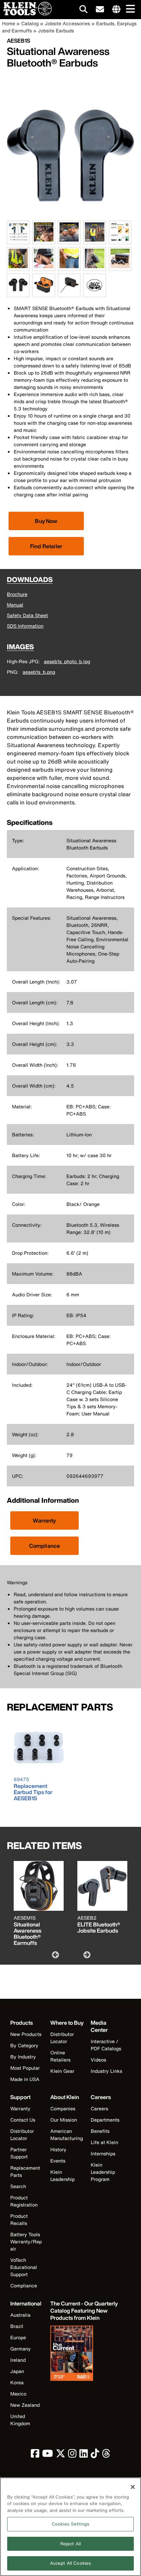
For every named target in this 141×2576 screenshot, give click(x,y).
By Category (24, 2045)
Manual (15, 605)
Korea (17, 2382)
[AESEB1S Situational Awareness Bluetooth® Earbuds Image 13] (69, 293)
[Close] (133, 2487)
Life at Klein (104, 2142)
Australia (20, 2315)
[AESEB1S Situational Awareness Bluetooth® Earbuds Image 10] (120, 267)
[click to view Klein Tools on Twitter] (61, 2455)
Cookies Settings (70, 2524)
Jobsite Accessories (67, 23)
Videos (98, 2060)
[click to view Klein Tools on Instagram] (72, 2455)
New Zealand (25, 2405)
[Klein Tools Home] (26, 13)
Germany (21, 2349)
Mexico (18, 2394)
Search (18, 2186)
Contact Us (23, 2120)
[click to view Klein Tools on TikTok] (95, 2455)
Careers (99, 2108)
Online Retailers (60, 2056)
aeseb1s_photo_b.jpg (67, 661)
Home (9, 23)
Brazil (17, 2326)
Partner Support (19, 2153)
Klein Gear (62, 2071)
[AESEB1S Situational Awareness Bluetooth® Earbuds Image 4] (94, 240)
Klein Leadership (62, 2175)
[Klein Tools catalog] (85, 2354)
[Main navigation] (129, 9)
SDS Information (25, 626)
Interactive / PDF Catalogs (106, 2045)
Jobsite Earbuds (56, 31)
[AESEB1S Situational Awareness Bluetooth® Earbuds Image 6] (18, 267)
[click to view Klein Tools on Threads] (106, 2455)
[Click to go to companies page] (116, 10)
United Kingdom (20, 2420)
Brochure (17, 594)
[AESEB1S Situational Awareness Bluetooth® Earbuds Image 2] (43, 240)
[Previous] (55, 1954)
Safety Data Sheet (27, 615)
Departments (105, 2120)
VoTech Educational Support (24, 2267)
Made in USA (25, 2079)
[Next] (86, 1954)
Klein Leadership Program (103, 2172)
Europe (18, 2337)
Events (58, 2161)
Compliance (45, 1546)
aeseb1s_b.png (39, 672)
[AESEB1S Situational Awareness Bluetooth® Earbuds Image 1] (18, 240)
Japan (17, 2371)
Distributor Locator (62, 2038)
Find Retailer (46, 546)
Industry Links (106, 2071)
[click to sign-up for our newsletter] (100, 10)
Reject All (70, 2544)
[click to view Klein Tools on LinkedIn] (84, 2455)
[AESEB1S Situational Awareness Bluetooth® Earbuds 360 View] (94, 285)
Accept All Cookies (70, 2563)
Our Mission (64, 2120)
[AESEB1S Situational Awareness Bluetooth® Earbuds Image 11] (18, 293)
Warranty (44, 1520)
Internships (103, 2153)
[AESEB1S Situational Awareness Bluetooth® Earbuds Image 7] (43, 267)
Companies (63, 2108)
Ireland (18, 2360)
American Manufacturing (67, 2135)
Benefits (100, 2131)
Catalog (30, 23)
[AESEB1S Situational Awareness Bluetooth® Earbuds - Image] (70, 217)
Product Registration (24, 2201)
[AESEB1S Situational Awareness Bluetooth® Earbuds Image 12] (43, 293)
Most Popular (25, 2068)
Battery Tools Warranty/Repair (26, 2242)
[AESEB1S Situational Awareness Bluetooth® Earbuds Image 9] (94, 267)
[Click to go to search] (84, 10)
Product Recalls (19, 2220)
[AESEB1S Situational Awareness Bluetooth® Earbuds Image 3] (69, 240)
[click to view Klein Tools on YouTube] (48, 2455)
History (58, 2149)
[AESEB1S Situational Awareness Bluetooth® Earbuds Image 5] (120, 240)
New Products (26, 2034)
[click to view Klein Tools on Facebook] (35, 2455)
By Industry (23, 2057)
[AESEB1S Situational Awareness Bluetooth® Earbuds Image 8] (69, 267)
